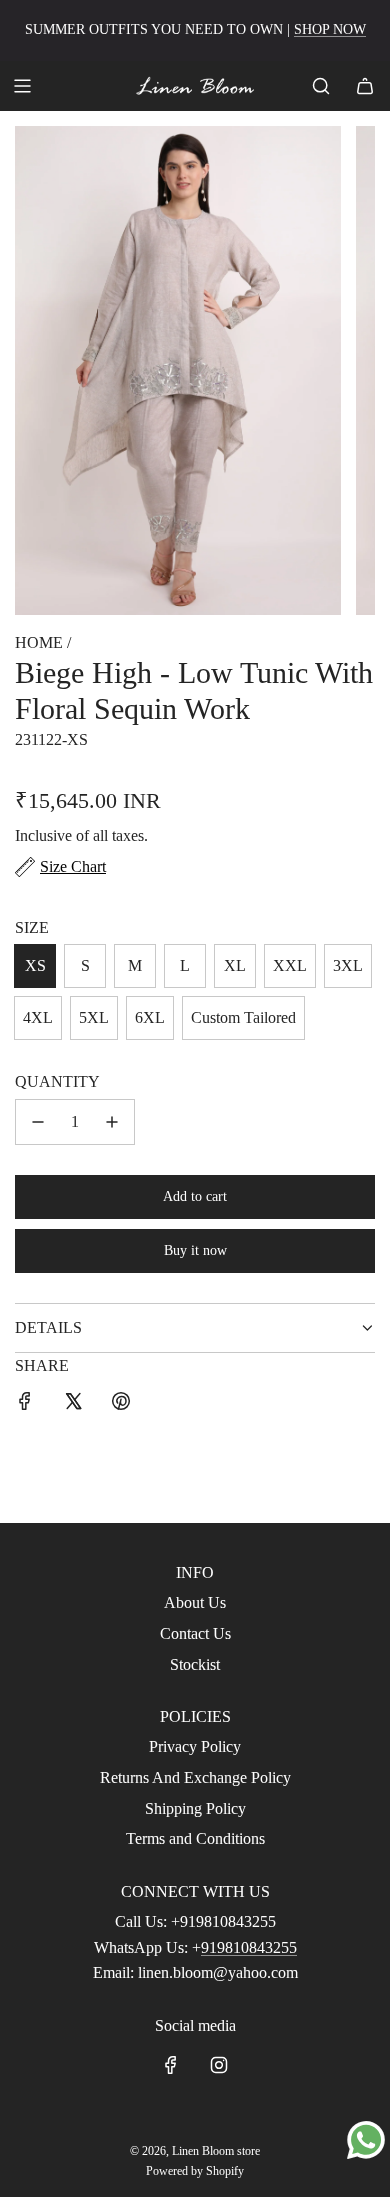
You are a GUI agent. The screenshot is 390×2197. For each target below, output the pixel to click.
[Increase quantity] (112, 1122)
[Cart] (365, 86)
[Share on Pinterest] (121, 1405)
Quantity (57, 1081)
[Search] (321, 86)
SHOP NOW (330, 29)
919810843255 (249, 1947)
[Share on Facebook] (25, 1405)
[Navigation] (22, 86)
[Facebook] (171, 2065)
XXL (290, 965)
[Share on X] (73, 1405)
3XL (348, 965)
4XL (38, 1017)
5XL (94, 1017)
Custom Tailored (243, 1017)
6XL (150, 1017)
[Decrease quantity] (38, 1122)
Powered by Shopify (195, 2171)
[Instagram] (219, 2065)
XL (235, 965)
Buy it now (195, 1250)
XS (35, 965)
